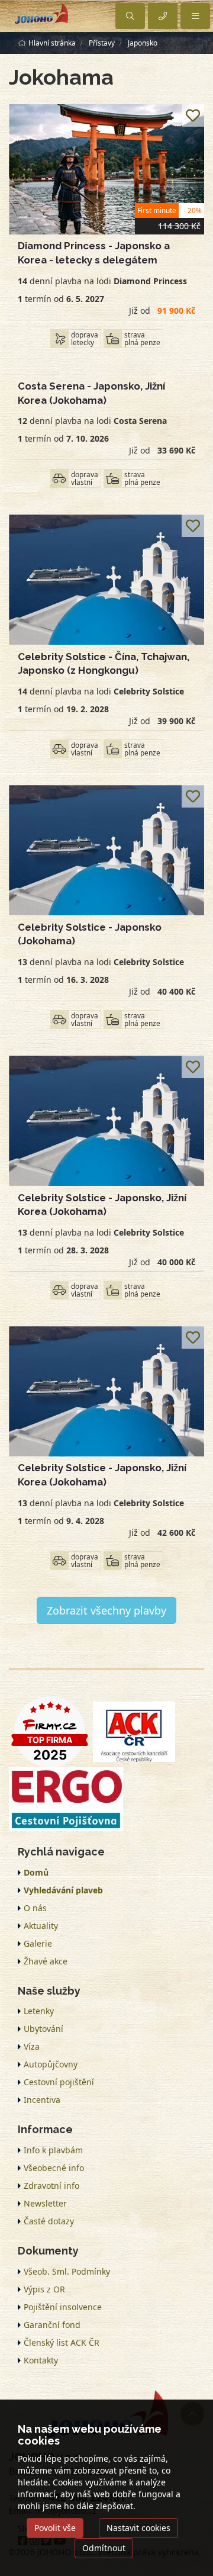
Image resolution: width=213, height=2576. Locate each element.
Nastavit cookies (138, 2528)
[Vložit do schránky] (193, 115)
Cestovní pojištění (59, 2082)
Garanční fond (52, 2325)
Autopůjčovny (51, 2064)
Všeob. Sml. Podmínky (67, 2271)
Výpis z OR (44, 2289)
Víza (32, 2046)
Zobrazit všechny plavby (106, 1610)
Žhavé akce (46, 1961)
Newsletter (45, 2203)
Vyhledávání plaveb (63, 1890)
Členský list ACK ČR (62, 2342)
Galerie (38, 1943)
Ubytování (43, 2029)
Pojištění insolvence (63, 2307)
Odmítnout (104, 2548)
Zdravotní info (51, 2186)
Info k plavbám (53, 2150)
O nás (35, 1908)
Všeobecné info (54, 2168)
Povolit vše (55, 2528)
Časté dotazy (49, 2221)
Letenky (39, 2011)
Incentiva (42, 2100)
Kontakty (41, 2360)
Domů (36, 1872)
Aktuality (41, 1926)
